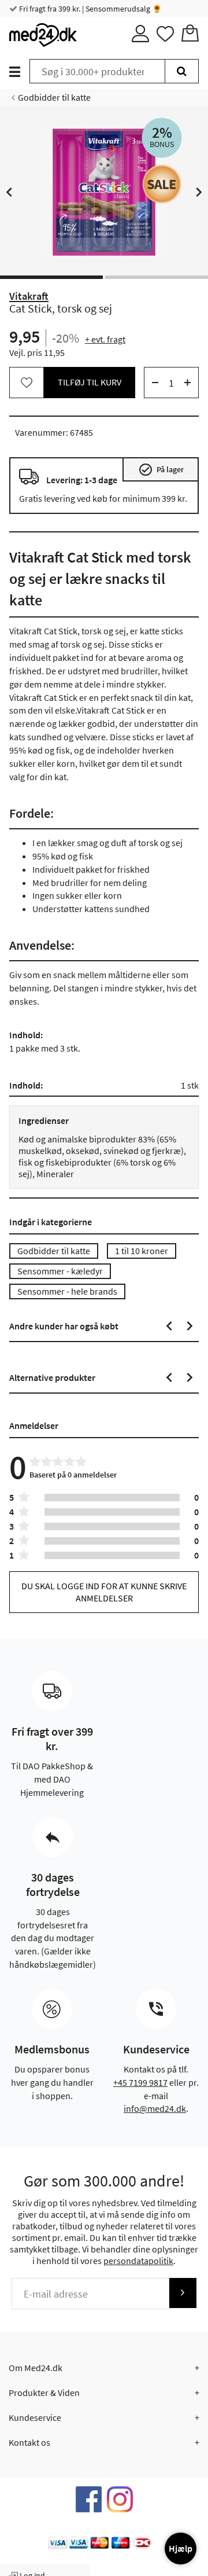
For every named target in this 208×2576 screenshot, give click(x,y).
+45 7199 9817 (140, 2082)
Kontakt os (29, 2442)
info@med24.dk (155, 2108)
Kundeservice (35, 2417)
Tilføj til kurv (90, 382)
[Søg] (182, 71)
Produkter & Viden (44, 2393)
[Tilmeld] (183, 2293)
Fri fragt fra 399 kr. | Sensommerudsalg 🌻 (90, 9)
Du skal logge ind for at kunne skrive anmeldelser (104, 1592)
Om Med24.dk (36, 2368)
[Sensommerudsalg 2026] (162, 184)
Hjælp (181, 2548)
